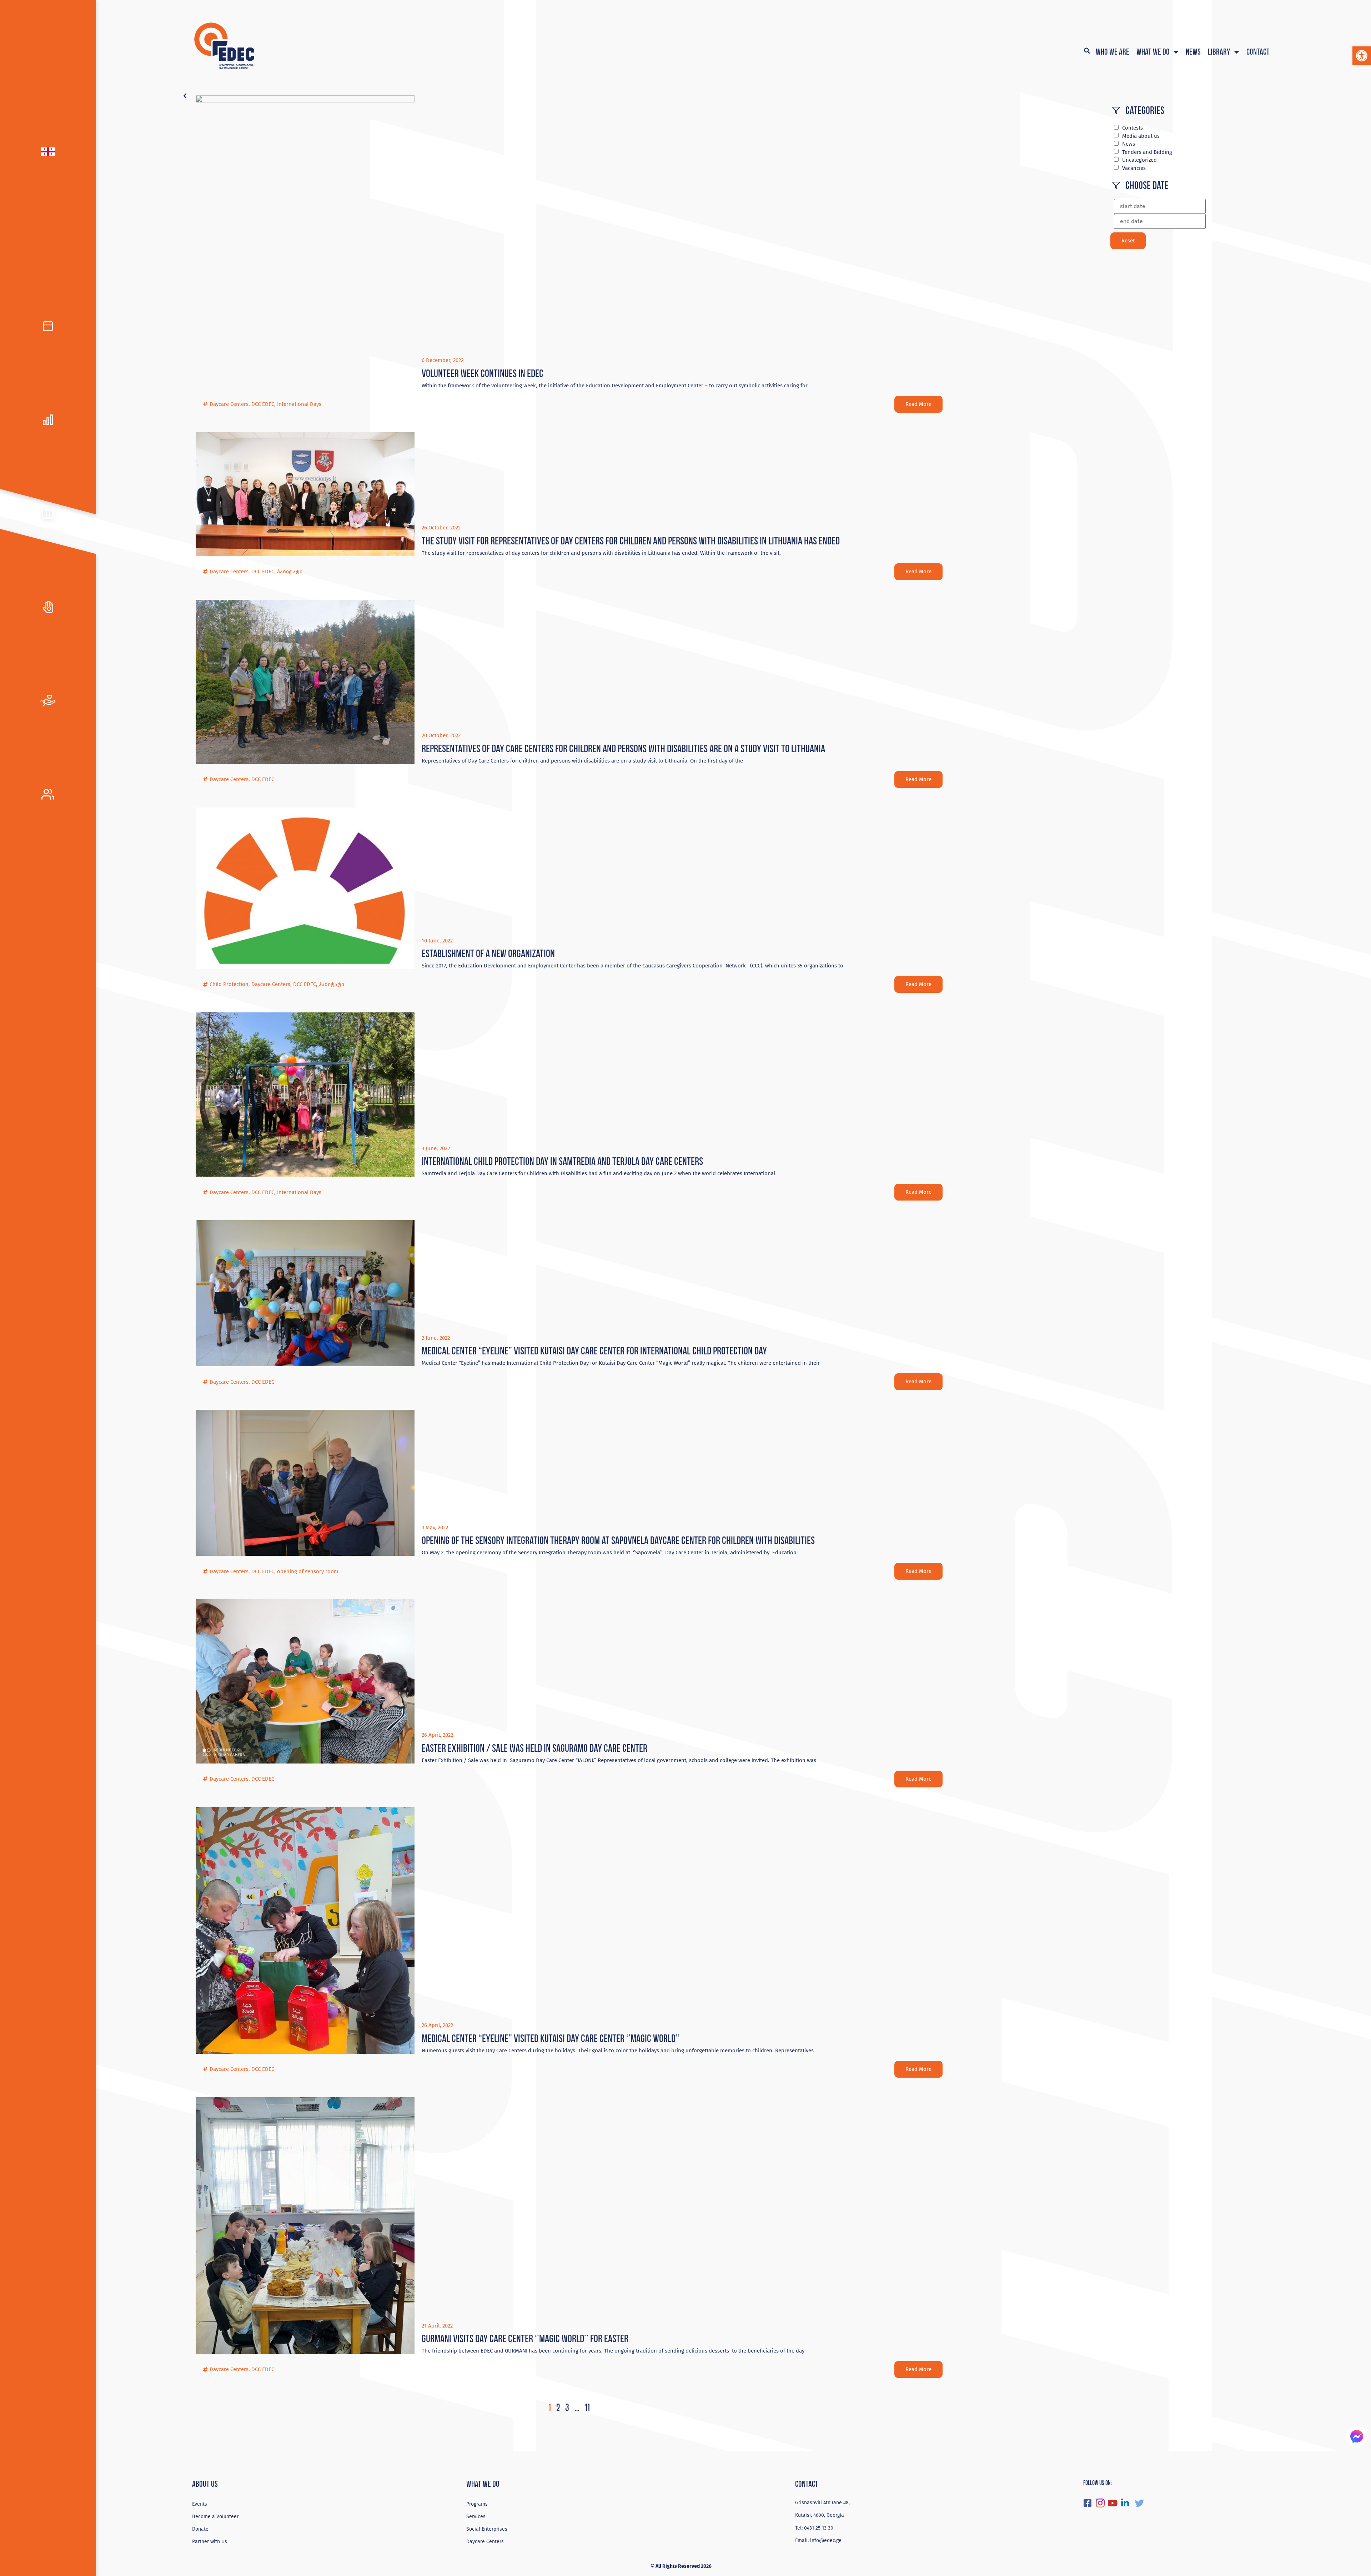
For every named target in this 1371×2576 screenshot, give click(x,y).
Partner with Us (210, 2542)
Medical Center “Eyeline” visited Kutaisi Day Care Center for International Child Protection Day (594, 1351)
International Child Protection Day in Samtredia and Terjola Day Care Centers (562, 1161)
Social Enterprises (487, 2529)
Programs (477, 2504)
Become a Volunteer (215, 2517)
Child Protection (229, 984)
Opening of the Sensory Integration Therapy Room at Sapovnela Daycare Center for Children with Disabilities (618, 1540)
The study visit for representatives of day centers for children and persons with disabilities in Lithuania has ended (631, 541)
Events (200, 2504)
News (1193, 52)
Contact (1258, 52)
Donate (200, 2529)
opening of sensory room (308, 1571)
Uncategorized (1139, 160)
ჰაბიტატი (290, 572)
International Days (299, 404)
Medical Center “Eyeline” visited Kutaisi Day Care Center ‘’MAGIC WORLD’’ (551, 2038)
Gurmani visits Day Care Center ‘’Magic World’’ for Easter (525, 2338)
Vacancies (1134, 168)
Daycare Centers (229, 404)
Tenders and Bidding (1147, 152)
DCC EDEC (263, 404)
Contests (1133, 128)
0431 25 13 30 (819, 2528)
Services (476, 2517)
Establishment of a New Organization (488, 953)
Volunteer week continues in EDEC (483, 373)
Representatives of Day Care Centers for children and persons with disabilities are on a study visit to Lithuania (623, 748)
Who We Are (1113, 52)
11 (587, 2407)
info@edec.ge (826, 2540)
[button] (1362, 56)
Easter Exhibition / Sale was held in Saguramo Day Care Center (534, 1748)
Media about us (1141, 136)
